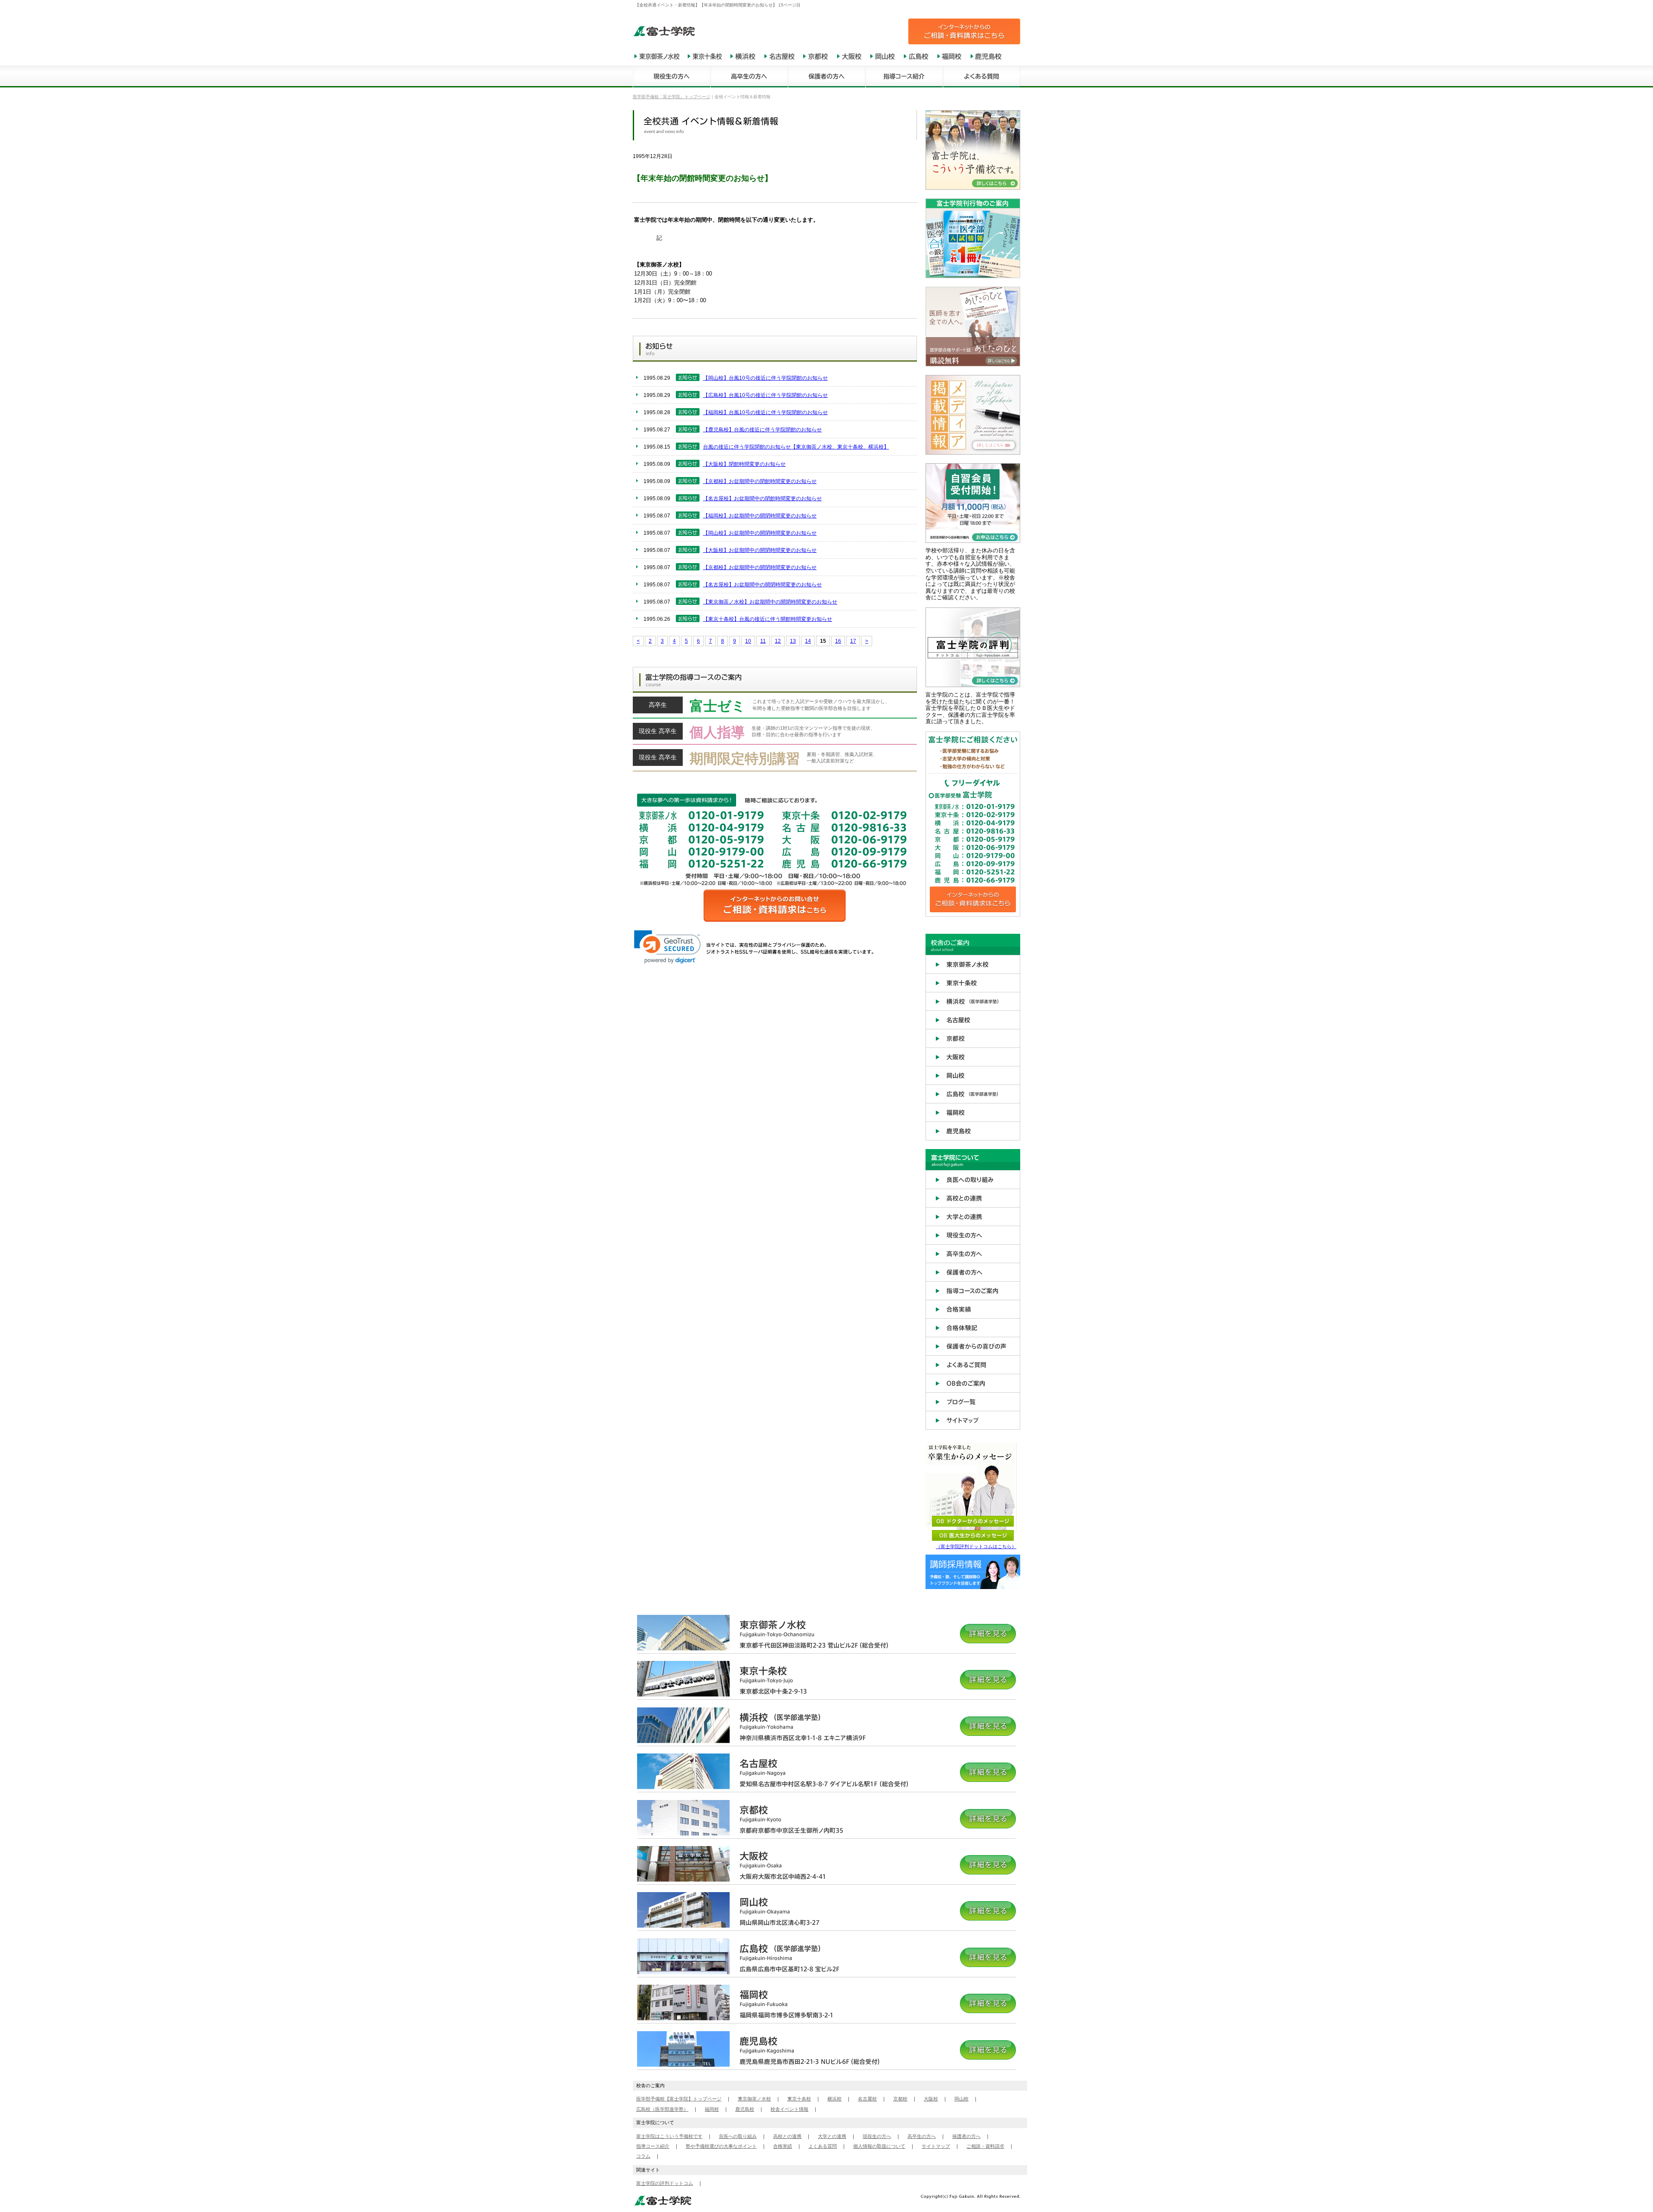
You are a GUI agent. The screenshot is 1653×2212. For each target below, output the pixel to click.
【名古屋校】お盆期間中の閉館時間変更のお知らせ (762, 499)
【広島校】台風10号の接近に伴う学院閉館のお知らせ (765, 395)
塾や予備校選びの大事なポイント (721, 2146)
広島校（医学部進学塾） (662, 2109)
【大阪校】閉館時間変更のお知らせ (744, 464)
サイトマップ (936, 2146)
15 (823, 641)
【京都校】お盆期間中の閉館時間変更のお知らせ (760, 481)
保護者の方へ (966, 2136)
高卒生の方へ (922, 2136)
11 (763, 641)
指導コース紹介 (653, 2146)
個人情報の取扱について (879, 2146)
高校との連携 (787, 2136)
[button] (667, 947)
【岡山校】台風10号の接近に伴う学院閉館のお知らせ (765, 378)
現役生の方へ (877, 2136)
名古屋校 (867, 2099)
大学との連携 (832, 2136)
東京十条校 (799, 2099)
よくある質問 (823, 2146)
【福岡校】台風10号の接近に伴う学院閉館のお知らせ (765, 412)
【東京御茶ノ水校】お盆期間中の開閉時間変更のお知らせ (770, 602)
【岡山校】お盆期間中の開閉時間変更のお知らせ (760, 533)
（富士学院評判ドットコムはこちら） (976, 1546)
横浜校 (834, 2099)
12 (778, 641)
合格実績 (783, 2146)
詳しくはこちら (775, 708)
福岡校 (712, 2109)
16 (838, 641)
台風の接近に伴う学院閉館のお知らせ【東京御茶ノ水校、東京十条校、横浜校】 (796, 447)
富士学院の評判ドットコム (665, 2183)
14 (808, 641)
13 (793, 641)
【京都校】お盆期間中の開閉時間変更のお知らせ (760, 567)
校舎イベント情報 (789, 2109)
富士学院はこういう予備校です (669, 2136)
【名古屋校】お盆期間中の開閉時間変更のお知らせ (762, 585)
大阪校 (931, 2099)
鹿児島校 (745, 2109)
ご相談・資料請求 (985, 2146)
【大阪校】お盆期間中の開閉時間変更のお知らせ (760, 550)
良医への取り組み (738, 2136)
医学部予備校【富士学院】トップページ (679, 2099)
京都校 (900, 2099)
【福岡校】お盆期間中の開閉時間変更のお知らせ (760, 516)
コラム (643, 2156)
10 (748, 641)
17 (853, 641)
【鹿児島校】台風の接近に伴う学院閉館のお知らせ (762, 430)
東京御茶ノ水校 (754, 2099)
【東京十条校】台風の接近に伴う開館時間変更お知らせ (768, 619)
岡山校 (961, 2099)
